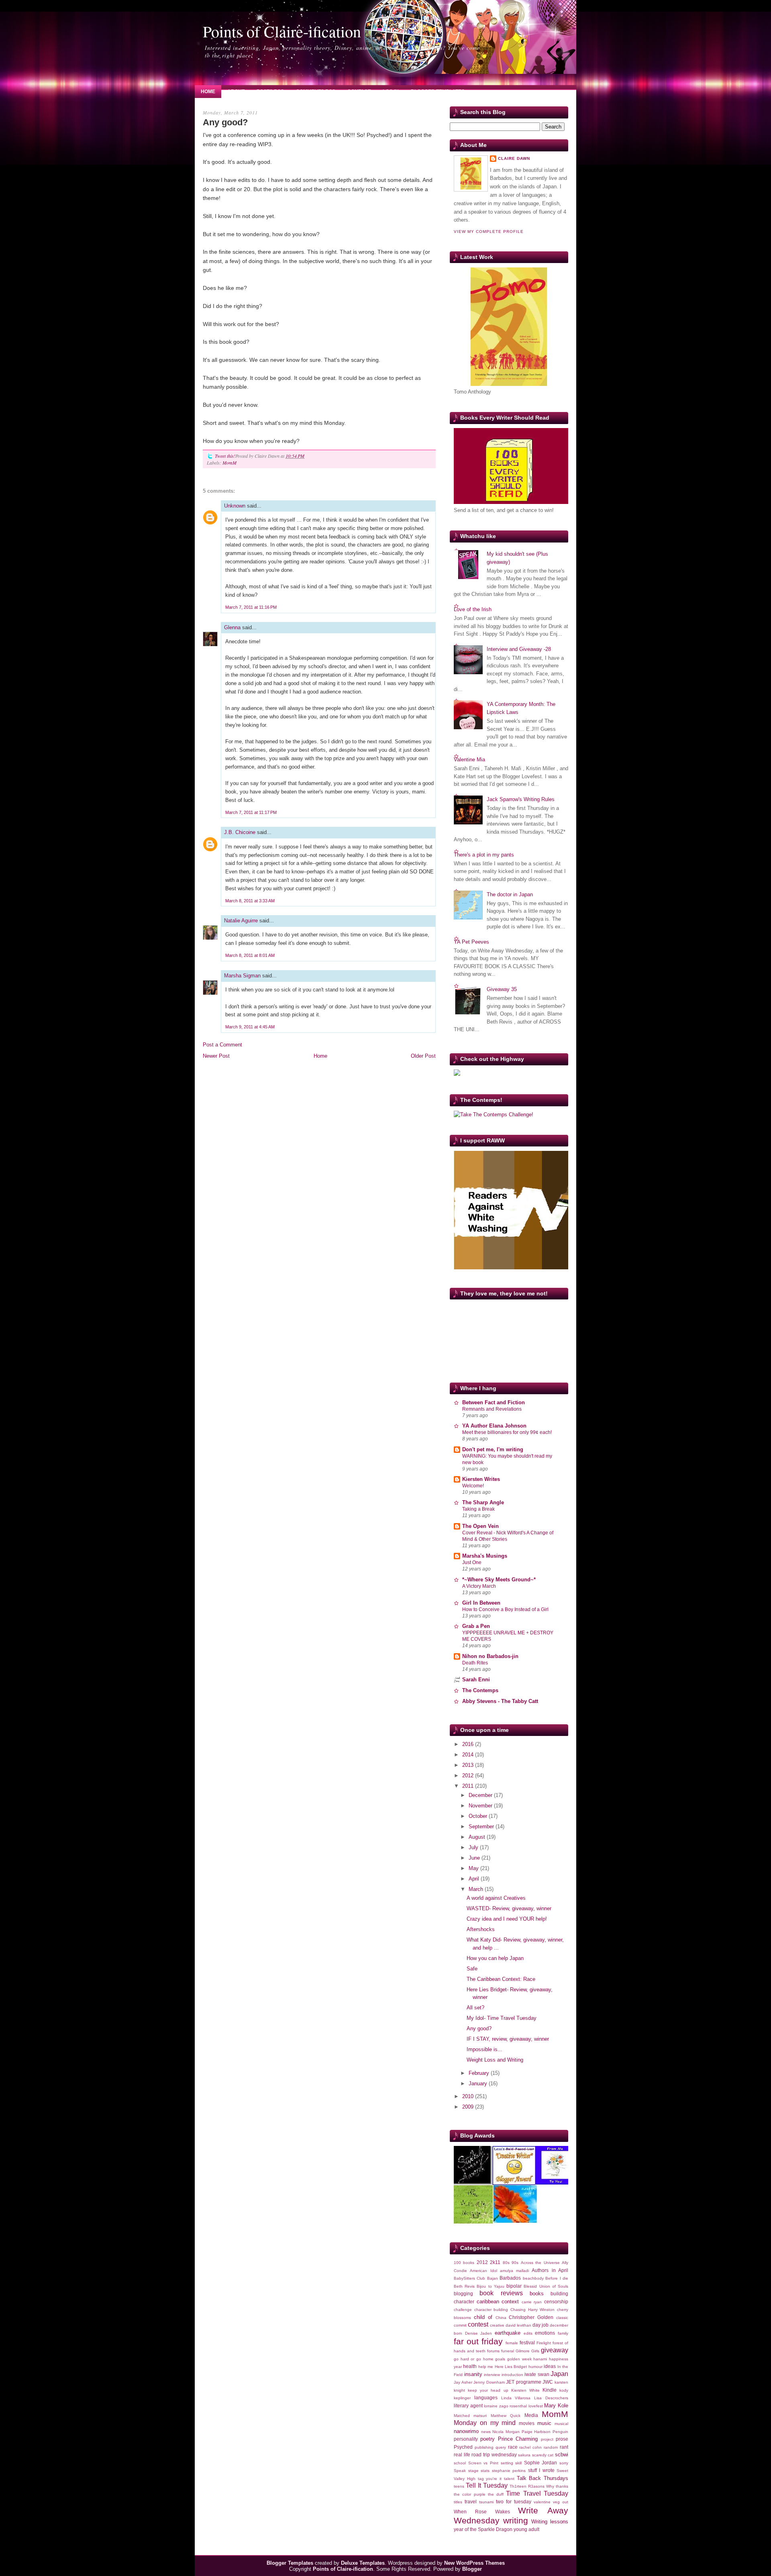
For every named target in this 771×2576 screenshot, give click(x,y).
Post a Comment (222, 1045)
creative (497, 2325)
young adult (526, 2529)
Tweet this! (225, 456)
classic (562, 2318)
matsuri (480, 2416)
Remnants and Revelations (492, 1409)
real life (462, 2455)
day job (541, 2325)
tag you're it (490, 2479)
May (474, 1868)
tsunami (486, 2502)
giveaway (555, 2350)
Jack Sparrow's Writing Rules (521, 799)
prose (562, 2439)
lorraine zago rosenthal (505, 2406)
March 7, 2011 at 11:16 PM (251, 607)
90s (515, 2263)
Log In (391, 92)
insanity (473, 2374)
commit (460, 2325)
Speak (460, 2471)
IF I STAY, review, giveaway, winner (508, 2039)
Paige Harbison (536, 2432)
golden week (519, 2359)
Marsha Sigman (242, 976)
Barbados (510, 2278)
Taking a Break (478, 1509)
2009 (469, 2107)
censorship (556, 2302)
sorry (564, 2463)
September (482, 1826)
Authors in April (550, 2270)
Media (531, 2415)
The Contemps (480, 1690)
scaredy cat (543, 2455)
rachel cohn (530, 2447)
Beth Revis (464, 2286)
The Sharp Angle (483, 1502)
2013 (469, 1765)
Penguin (560, 2432)
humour (535, 2367)
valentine (542, 2502)
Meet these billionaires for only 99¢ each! (507, 1432)
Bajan (493, 2278)
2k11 (495, 2262)
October (479, 1816)
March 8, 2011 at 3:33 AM (250, 901)
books (537, 2294)
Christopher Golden (531, 2317)
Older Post (423, 1056)
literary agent (468, 2406)
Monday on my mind (485, 2423)
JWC (548, 2382)
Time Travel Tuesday (537, 2493)
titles (458, 2502)
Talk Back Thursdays (543, 2478)
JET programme (524, 2382)
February (480, 2073)
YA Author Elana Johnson (494, 1426)
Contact (359, 92)
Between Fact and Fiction (494, 1402)
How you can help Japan (495, 1958)
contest (478, 2324)
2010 (469, 2096)
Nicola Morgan (506, 2432)
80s (506, 2263)
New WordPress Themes (474, 2563)
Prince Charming (518, 2439)
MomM (229, 463)
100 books (464, 2263)
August (478, 1837)
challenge (463, 2310)
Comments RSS (316, 92)
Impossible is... (484, 2049)
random (551, 2447)
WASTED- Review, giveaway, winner (509, 1908)
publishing (484, 2447)
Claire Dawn (514, 158)
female (512, 2343)
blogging (463, 2294)
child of (483, 2317)
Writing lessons (550, 2522)
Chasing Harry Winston (532, 2310)
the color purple (470, 2494)
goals (500, 2359)
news (486, 2432)
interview (492, 2375)
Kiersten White (525, 2390)
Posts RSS (270, 92)
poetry (487, 2439)
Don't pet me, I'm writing (493, 1449)
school (460, 2463)
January (479, 2083)
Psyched (463, 2447)
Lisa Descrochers (551, 2398)
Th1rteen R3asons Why (532, 2486)
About (236, 92)
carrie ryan (532, 2302)
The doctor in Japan (510, 894)
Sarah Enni (476, 1680)
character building (491, 2310)
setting (507, 2463)
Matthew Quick (506, 2416)
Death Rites (475, 1663)
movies (527, 2423)
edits (528, 2333)
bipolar (514, 2286)
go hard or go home (474, 2359)
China (501, 2318)
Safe (472, 1969)
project (547, 2439)
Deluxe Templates (363, 2563)
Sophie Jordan (541, 2463)
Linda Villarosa (516, 2398)
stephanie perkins (509, 2471)
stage (473, 2471)
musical (561, 2424)
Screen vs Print (483, 2463)
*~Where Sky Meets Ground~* (499, 1580)
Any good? (225, 122)
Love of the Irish (473, 609)
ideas (550, 2366)
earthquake (508, 2333)
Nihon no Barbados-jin (490, 1656)
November (481, 1806)
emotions (545, 2333)
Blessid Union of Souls (546, 2286)
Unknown (235, 506)
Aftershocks (481, 1929)
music (544, 2423)
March (477, 1889)
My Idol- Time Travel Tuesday (502, 2018)
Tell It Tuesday (487, 2485)
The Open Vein (480, 1526)
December (481, 1795)
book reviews (501, 2293)
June (475, 1858)
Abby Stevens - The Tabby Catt (500, 1701)
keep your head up (488, 2390)
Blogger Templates (438, 92)
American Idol (483, 2271)
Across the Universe (540, 2263)
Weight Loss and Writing (495, 2060)
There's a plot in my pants (484, 855)
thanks (562, 2486)
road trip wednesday (494, 2455)
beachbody (533, 2278)
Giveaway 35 (502, 989)
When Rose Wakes (482, 2512)
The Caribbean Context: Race (501, 1979)
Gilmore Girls (527, 2351)
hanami (540, 2359)
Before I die (557, 2278)
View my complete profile (489, 231)
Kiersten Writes (481, 1479)
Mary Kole (556, 2406)
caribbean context (498, 2302)
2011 (469, 1786)
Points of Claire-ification (282, 31)
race (513, 2447)
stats (485, 2471)
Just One (472, 1562)
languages (486, 2398)
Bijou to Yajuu (490, 2286)
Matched (462, 2416)
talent (509, 2479)
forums (493, 2351)
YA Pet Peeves (471, 942)
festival (527, 2342)
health (470, 2366)
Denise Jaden (479, 2333)
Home (208, 92)
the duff (496, 2494)
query (501, 2447)
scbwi (562, 2455)
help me (486, 2367)
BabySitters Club (469, 2278)
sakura (524, 2455)
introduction (512, 2375)
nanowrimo (466, 2431)
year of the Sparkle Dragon (483, 2529)
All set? (475, 2008)
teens (459, 2486)
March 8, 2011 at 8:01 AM (250, 955)
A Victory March (479, 1586)
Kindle (550, 2390)
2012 (469, 1775)
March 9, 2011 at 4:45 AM (250, 1027)
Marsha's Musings (485, 1556)
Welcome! (473, 1486)
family (563, 2333)
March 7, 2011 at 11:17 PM (251, 812)
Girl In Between (481, 1603)
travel (471, 2502)
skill (518, 2463)
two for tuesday (514, 2502)
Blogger (472, 2569)
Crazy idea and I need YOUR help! (507, 1919)
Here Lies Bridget (511, 2367)
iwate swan (537, 2374)
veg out (561, 2502)
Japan (559, 2374)
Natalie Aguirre (241, 921)
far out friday (478, 2341)
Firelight (544, 2343)
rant (564, 2447)
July (474, 1847)
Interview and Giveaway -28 (519, 649)
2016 (469, 1744)
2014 (469, 1755)
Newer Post (216, 1056)
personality (466, 2439)
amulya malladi (514, 2271)
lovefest (536, 2406)
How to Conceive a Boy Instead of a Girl (505, 1609)
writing (516, 2520)
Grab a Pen (476, 1626)
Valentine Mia (469, 760)
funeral (508, 2351)
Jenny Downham (489, 2382)
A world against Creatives (496, 1898)
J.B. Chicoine (240, 832)
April (475, 1879)
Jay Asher (463, 2382)
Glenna (233, 627)
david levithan (518, 2325)
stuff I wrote (541, 2470)
